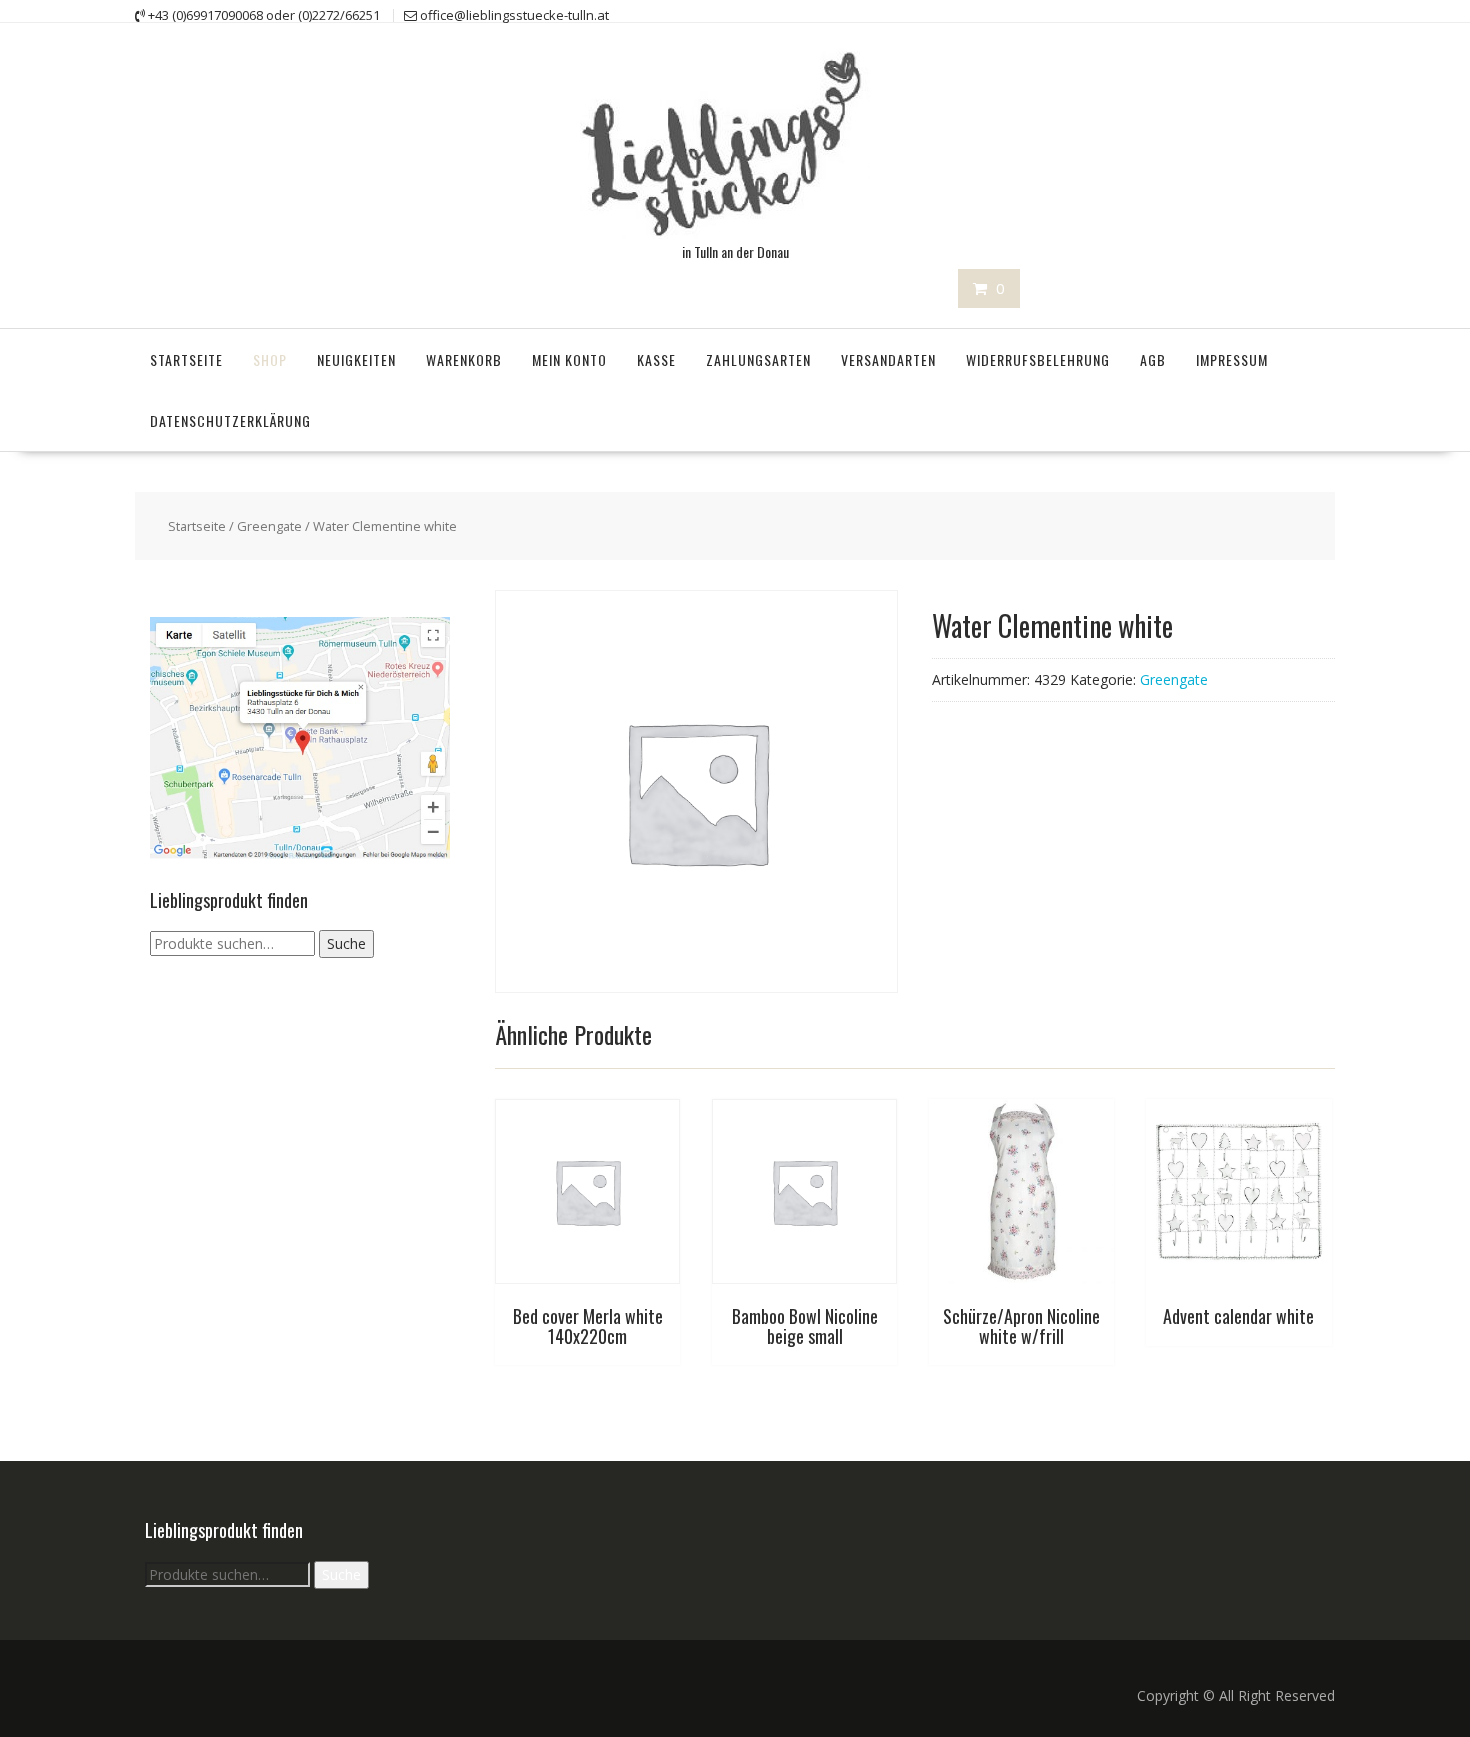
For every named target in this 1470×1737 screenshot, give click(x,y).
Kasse (656, 359)
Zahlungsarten (758, 359)
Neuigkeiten (356, 359)
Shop (270, 359)
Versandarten (888, 359)
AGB (1153, 359)
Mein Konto (569, 359)
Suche (346, 943)
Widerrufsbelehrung (1038, 359)
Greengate (269, 526)
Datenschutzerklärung (230, 420)
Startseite (186, 359)
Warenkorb (464, 359)
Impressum (1232, 359)
